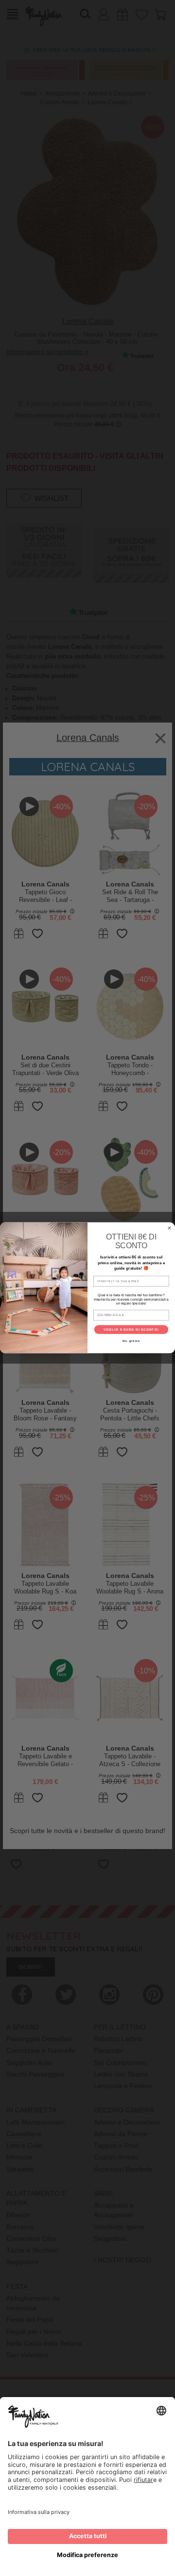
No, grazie (131, 1341)
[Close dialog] (170, 1228)
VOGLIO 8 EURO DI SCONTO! (131, 1330)
